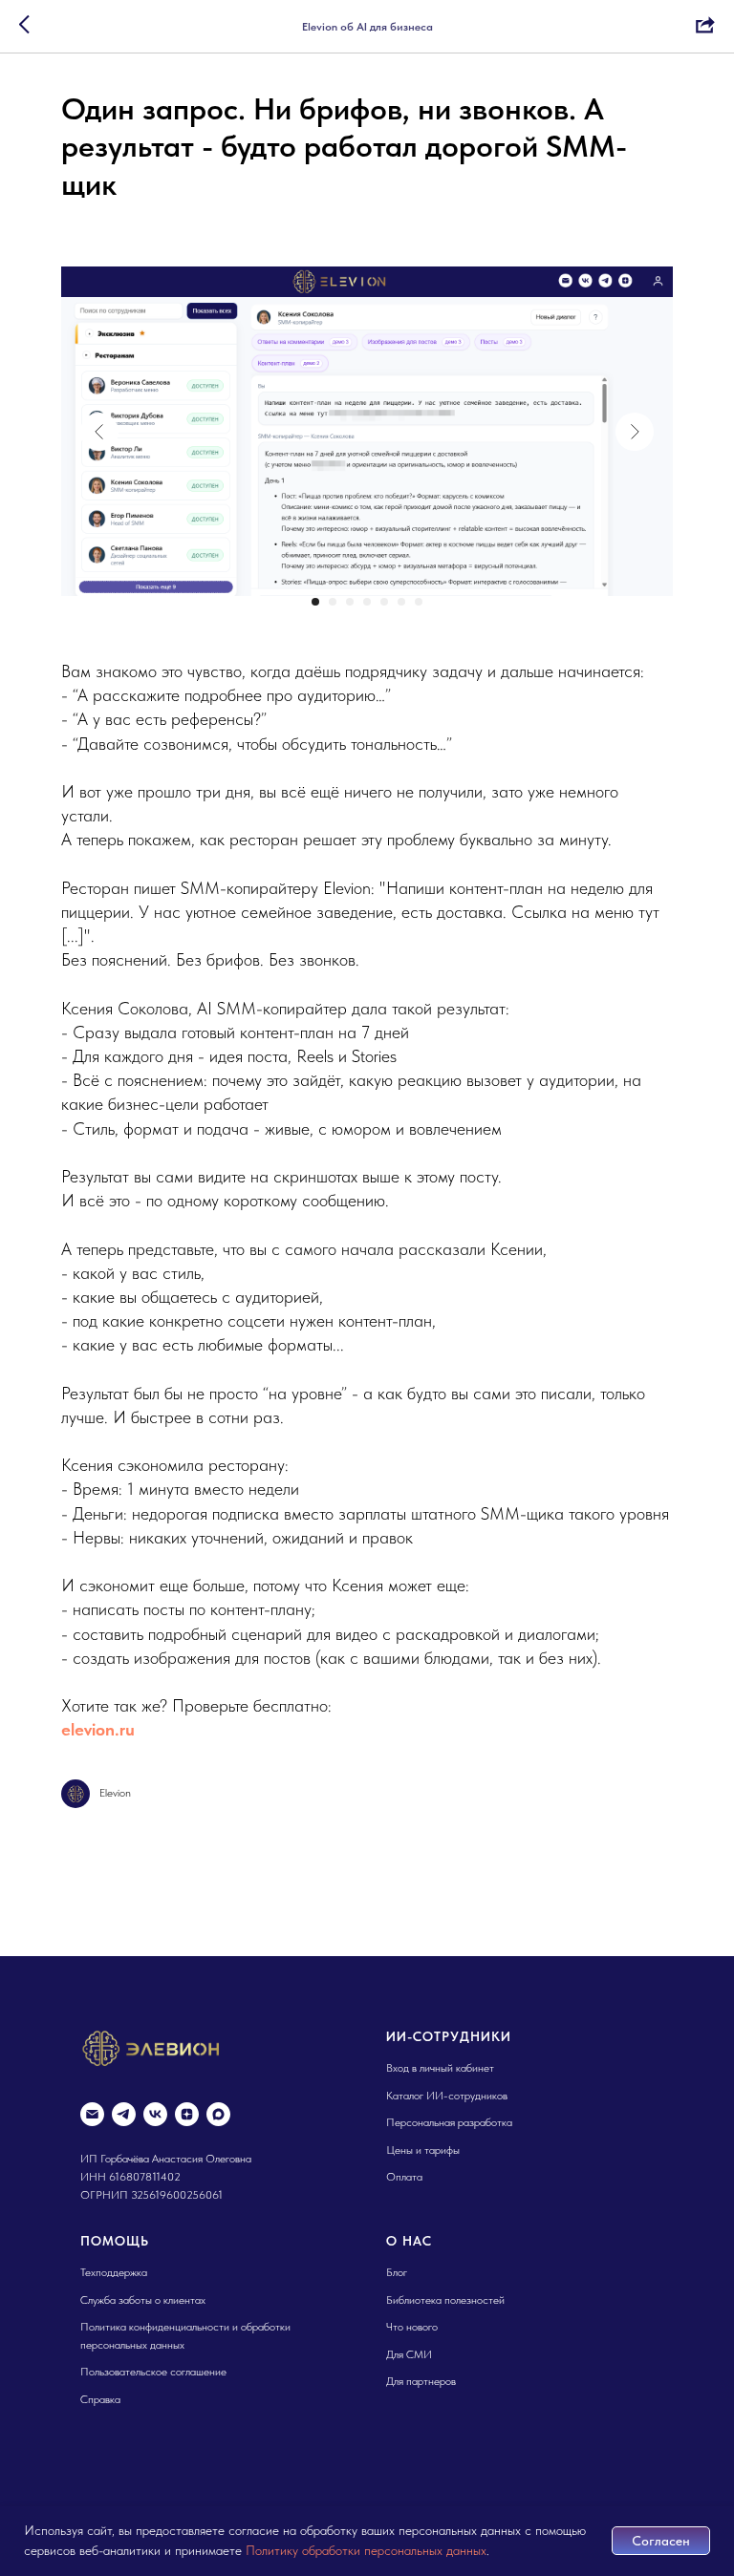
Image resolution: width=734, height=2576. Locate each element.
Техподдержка (114, 2272)
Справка (100, 2399)
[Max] (218, 2114)
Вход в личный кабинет (440, 2068)
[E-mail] (92, 2114)
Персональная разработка (449, 2122)
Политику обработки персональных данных (366, 2550)
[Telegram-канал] (124, 2114)
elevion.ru (98, 1729)
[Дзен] (187, 2114)
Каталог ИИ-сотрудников (447, 2096)
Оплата (404, 2177)
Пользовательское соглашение (153, 2372)
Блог (397, 2272)
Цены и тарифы (423, 2150)
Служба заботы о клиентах (143, 2300)
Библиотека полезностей (445, 2300)
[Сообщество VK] (155, 2114)
